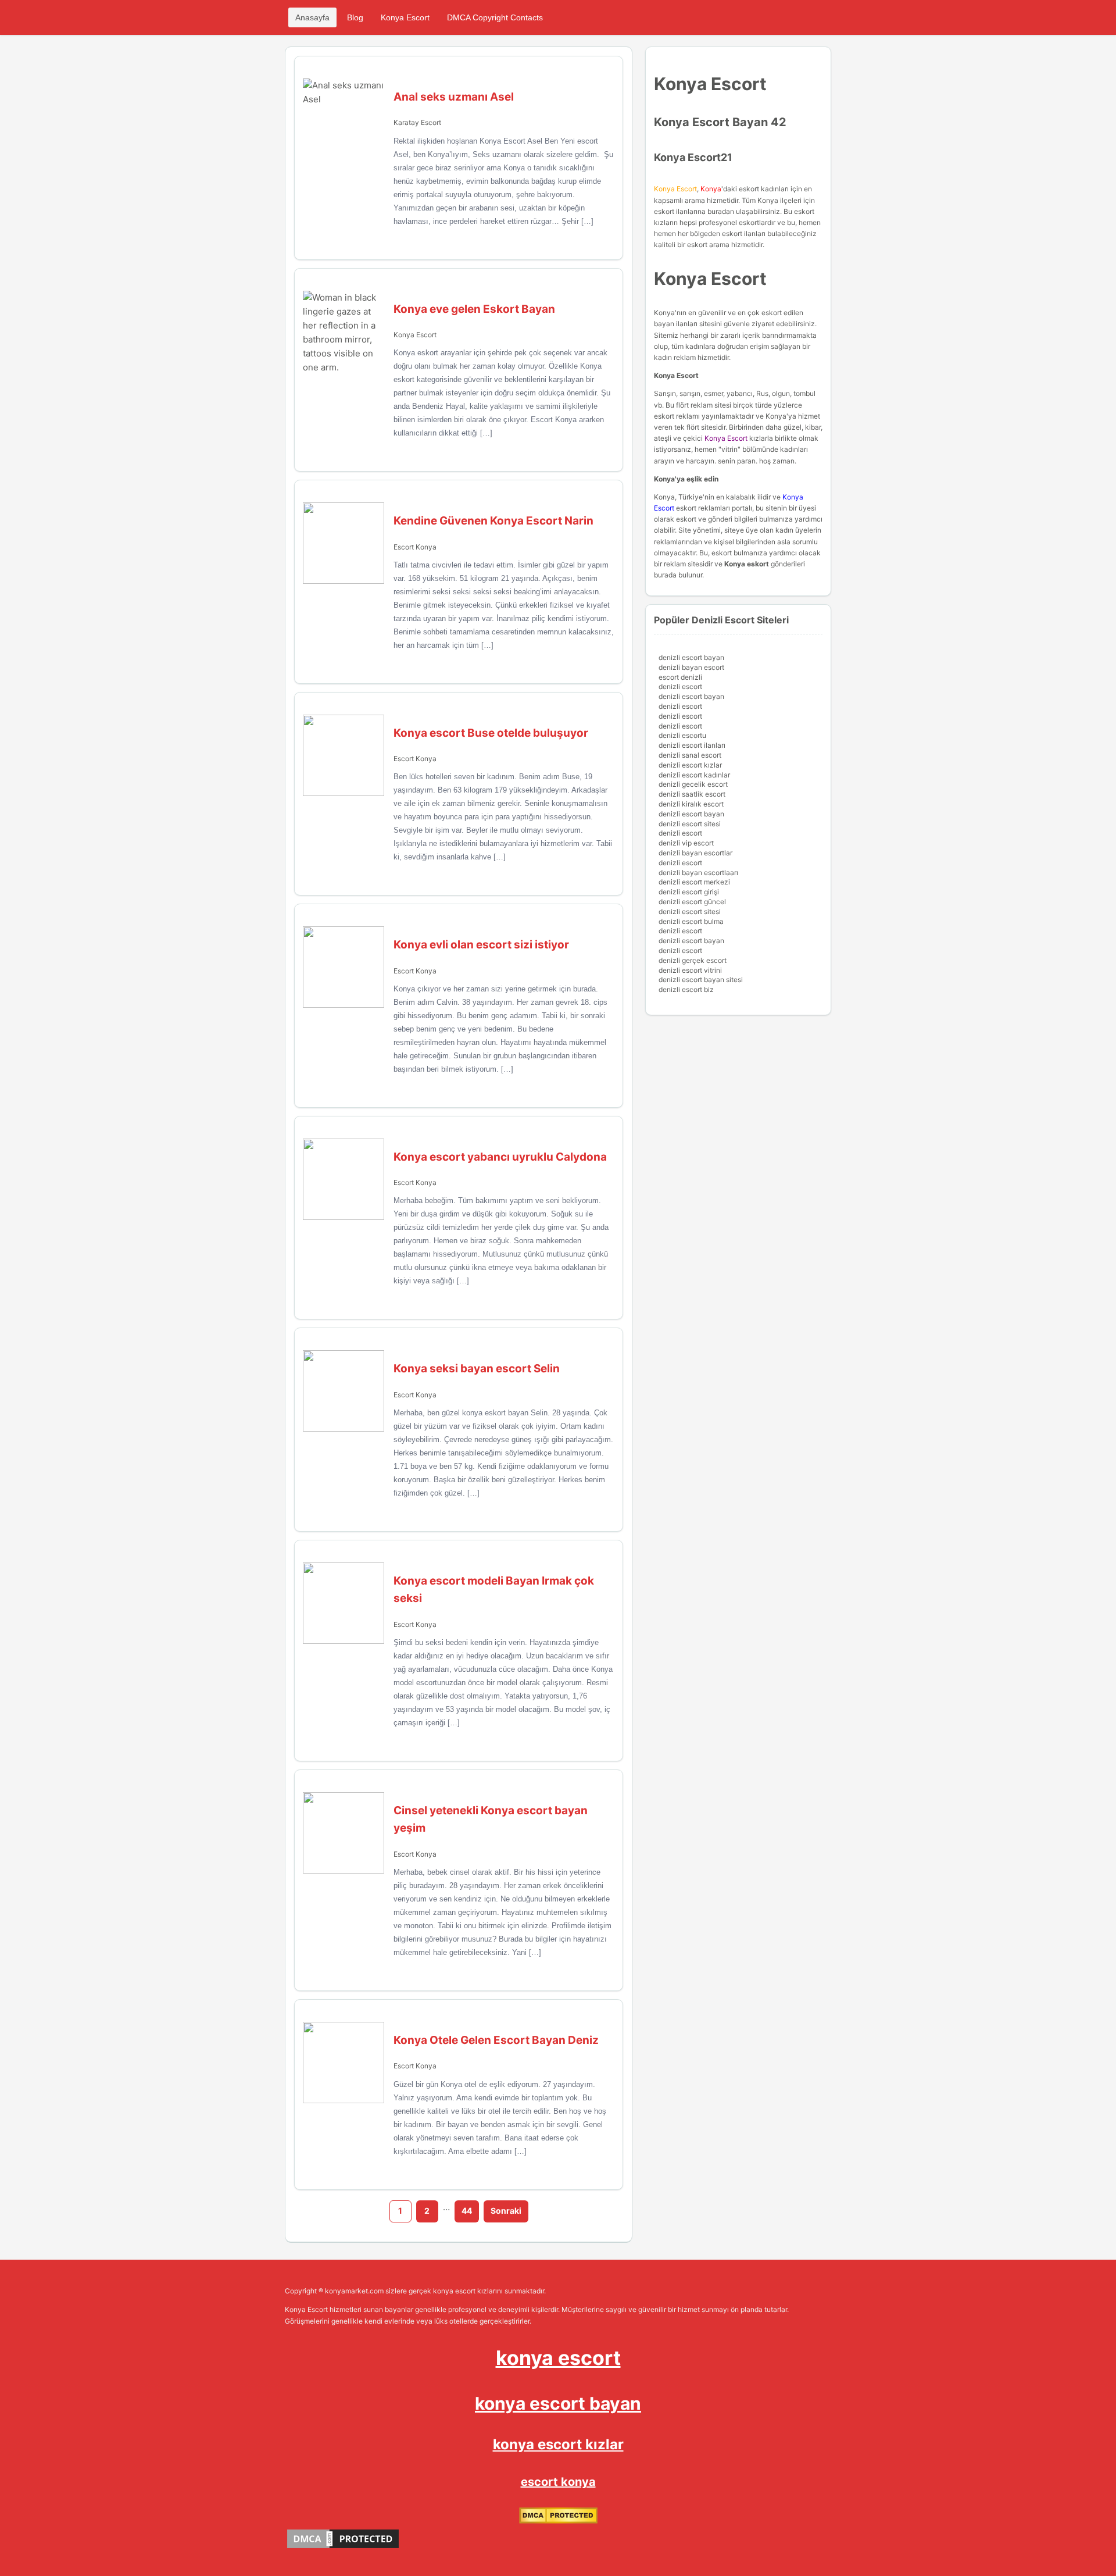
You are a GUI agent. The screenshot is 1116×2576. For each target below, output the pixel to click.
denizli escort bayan (691, 657)
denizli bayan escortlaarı (698, 873)
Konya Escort (405, 17)
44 (467, 2211)
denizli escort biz (686, 989)
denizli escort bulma (691, 921)
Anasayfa (312, 17)
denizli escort (680, 686)
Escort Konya (415, 547)
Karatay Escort (417, 122)
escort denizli (680, 677)
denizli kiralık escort (691, 804)
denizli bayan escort (691, 667)
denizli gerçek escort (693, 960)
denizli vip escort (686, 843)
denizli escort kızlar (690, 765)
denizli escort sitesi (690, 824)
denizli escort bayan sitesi (701, 980)
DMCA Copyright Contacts (495, 17)
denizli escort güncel (692, 902)
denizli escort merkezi (694, 882)
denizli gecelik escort (693, 784)
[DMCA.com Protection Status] (558, 2521)
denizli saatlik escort (692, 794)
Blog (355, 17)
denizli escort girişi (689, 892)
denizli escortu (682, 735)
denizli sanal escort (690, 755)
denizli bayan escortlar (695, 853)
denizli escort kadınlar (694, 775)
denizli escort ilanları (692, 745)
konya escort (558, 2358)
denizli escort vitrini (690, 970)
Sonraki (506, 2211)
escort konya (558, 2482)
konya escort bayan (558, 2403)
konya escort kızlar (558, 2444)
